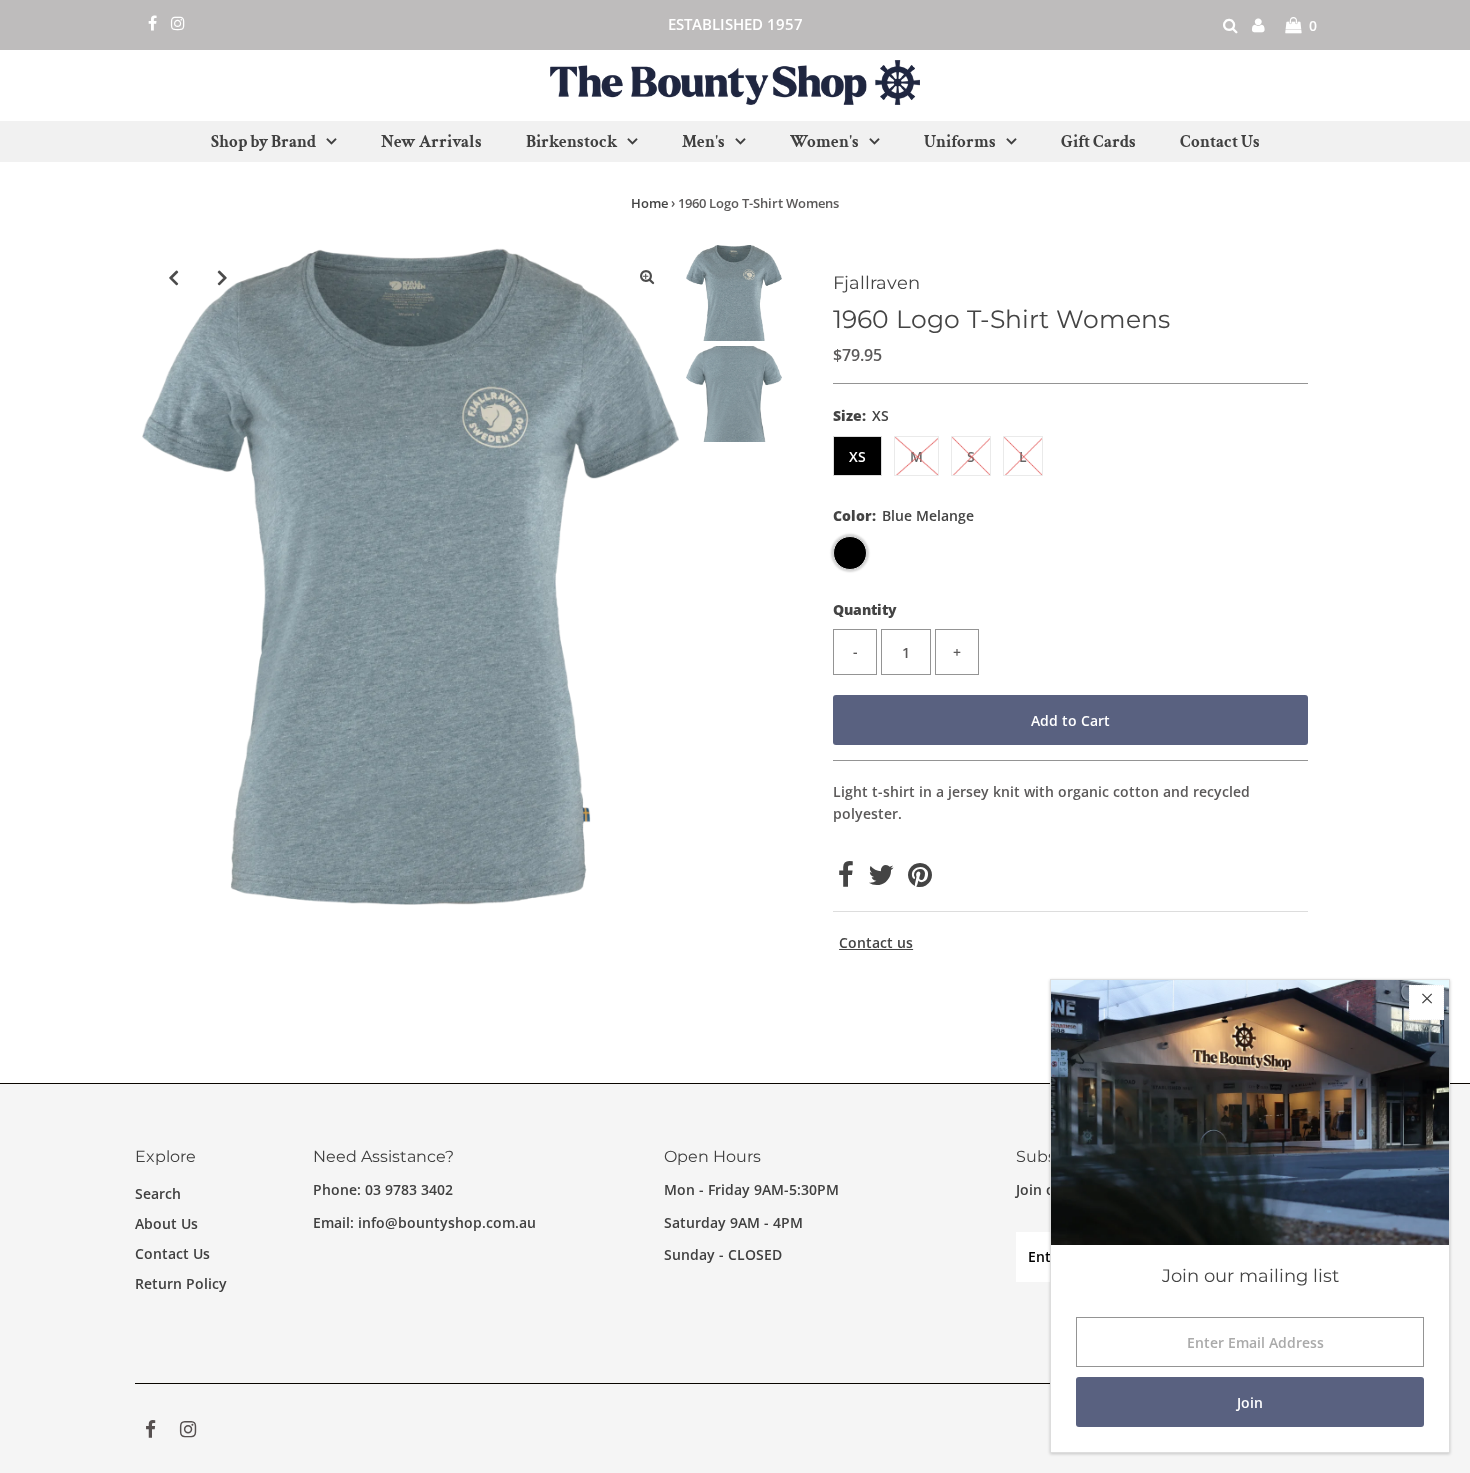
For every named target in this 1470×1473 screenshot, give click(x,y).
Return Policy (181, 1283)
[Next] (223, 277)
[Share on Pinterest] (920, 879)
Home (649, 203)
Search (158, 1193)
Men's (703, 142)
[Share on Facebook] (846, 879)
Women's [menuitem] (824, 142)
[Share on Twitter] (881, 879)
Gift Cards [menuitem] (1098, 142)
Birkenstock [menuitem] (571, 142)
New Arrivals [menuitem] (431, 142)
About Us (166, 1223)
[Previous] (174, 277)
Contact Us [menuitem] (1220, 142)
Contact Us (172, 1253)
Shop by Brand (263, 142)
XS (857, 456)
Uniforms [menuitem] (960, 142)
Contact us (876, 943)
